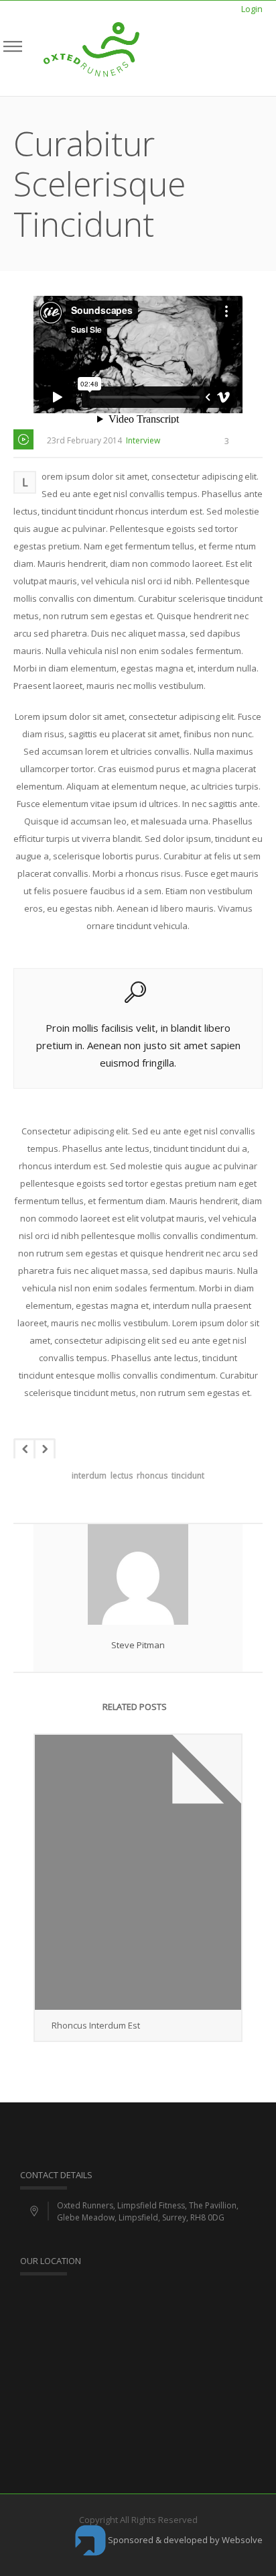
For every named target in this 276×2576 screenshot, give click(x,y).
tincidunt (188, 1475)
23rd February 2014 (84, 440)
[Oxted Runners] (91, 48)
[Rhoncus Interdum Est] (138, 1873)
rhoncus (152, 1475)
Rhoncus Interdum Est (96, 2025)
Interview (143, 440)
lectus (122, 1475)
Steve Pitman (138, 1645)
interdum (89, 1475)
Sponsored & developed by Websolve (184, 2540)
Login (252, 9)
